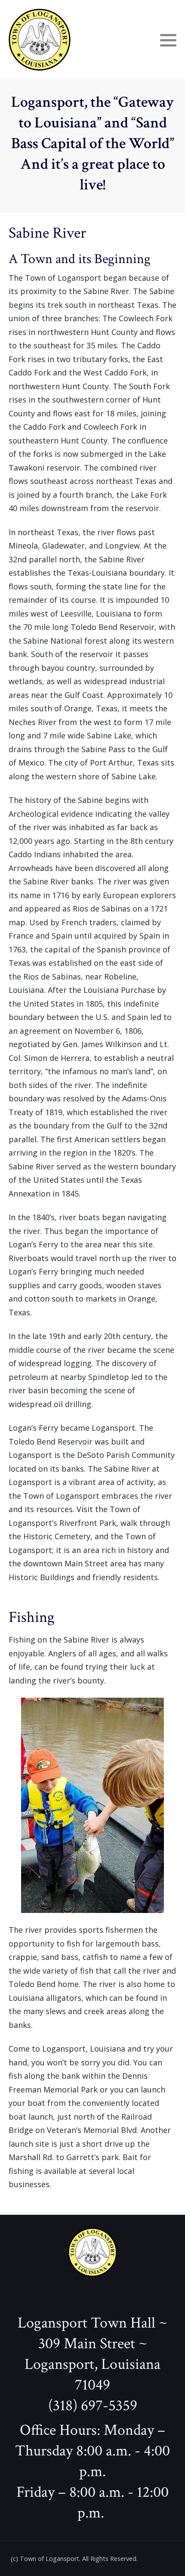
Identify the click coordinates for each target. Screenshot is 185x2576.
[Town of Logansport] (40, 40)
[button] (168, 40)
